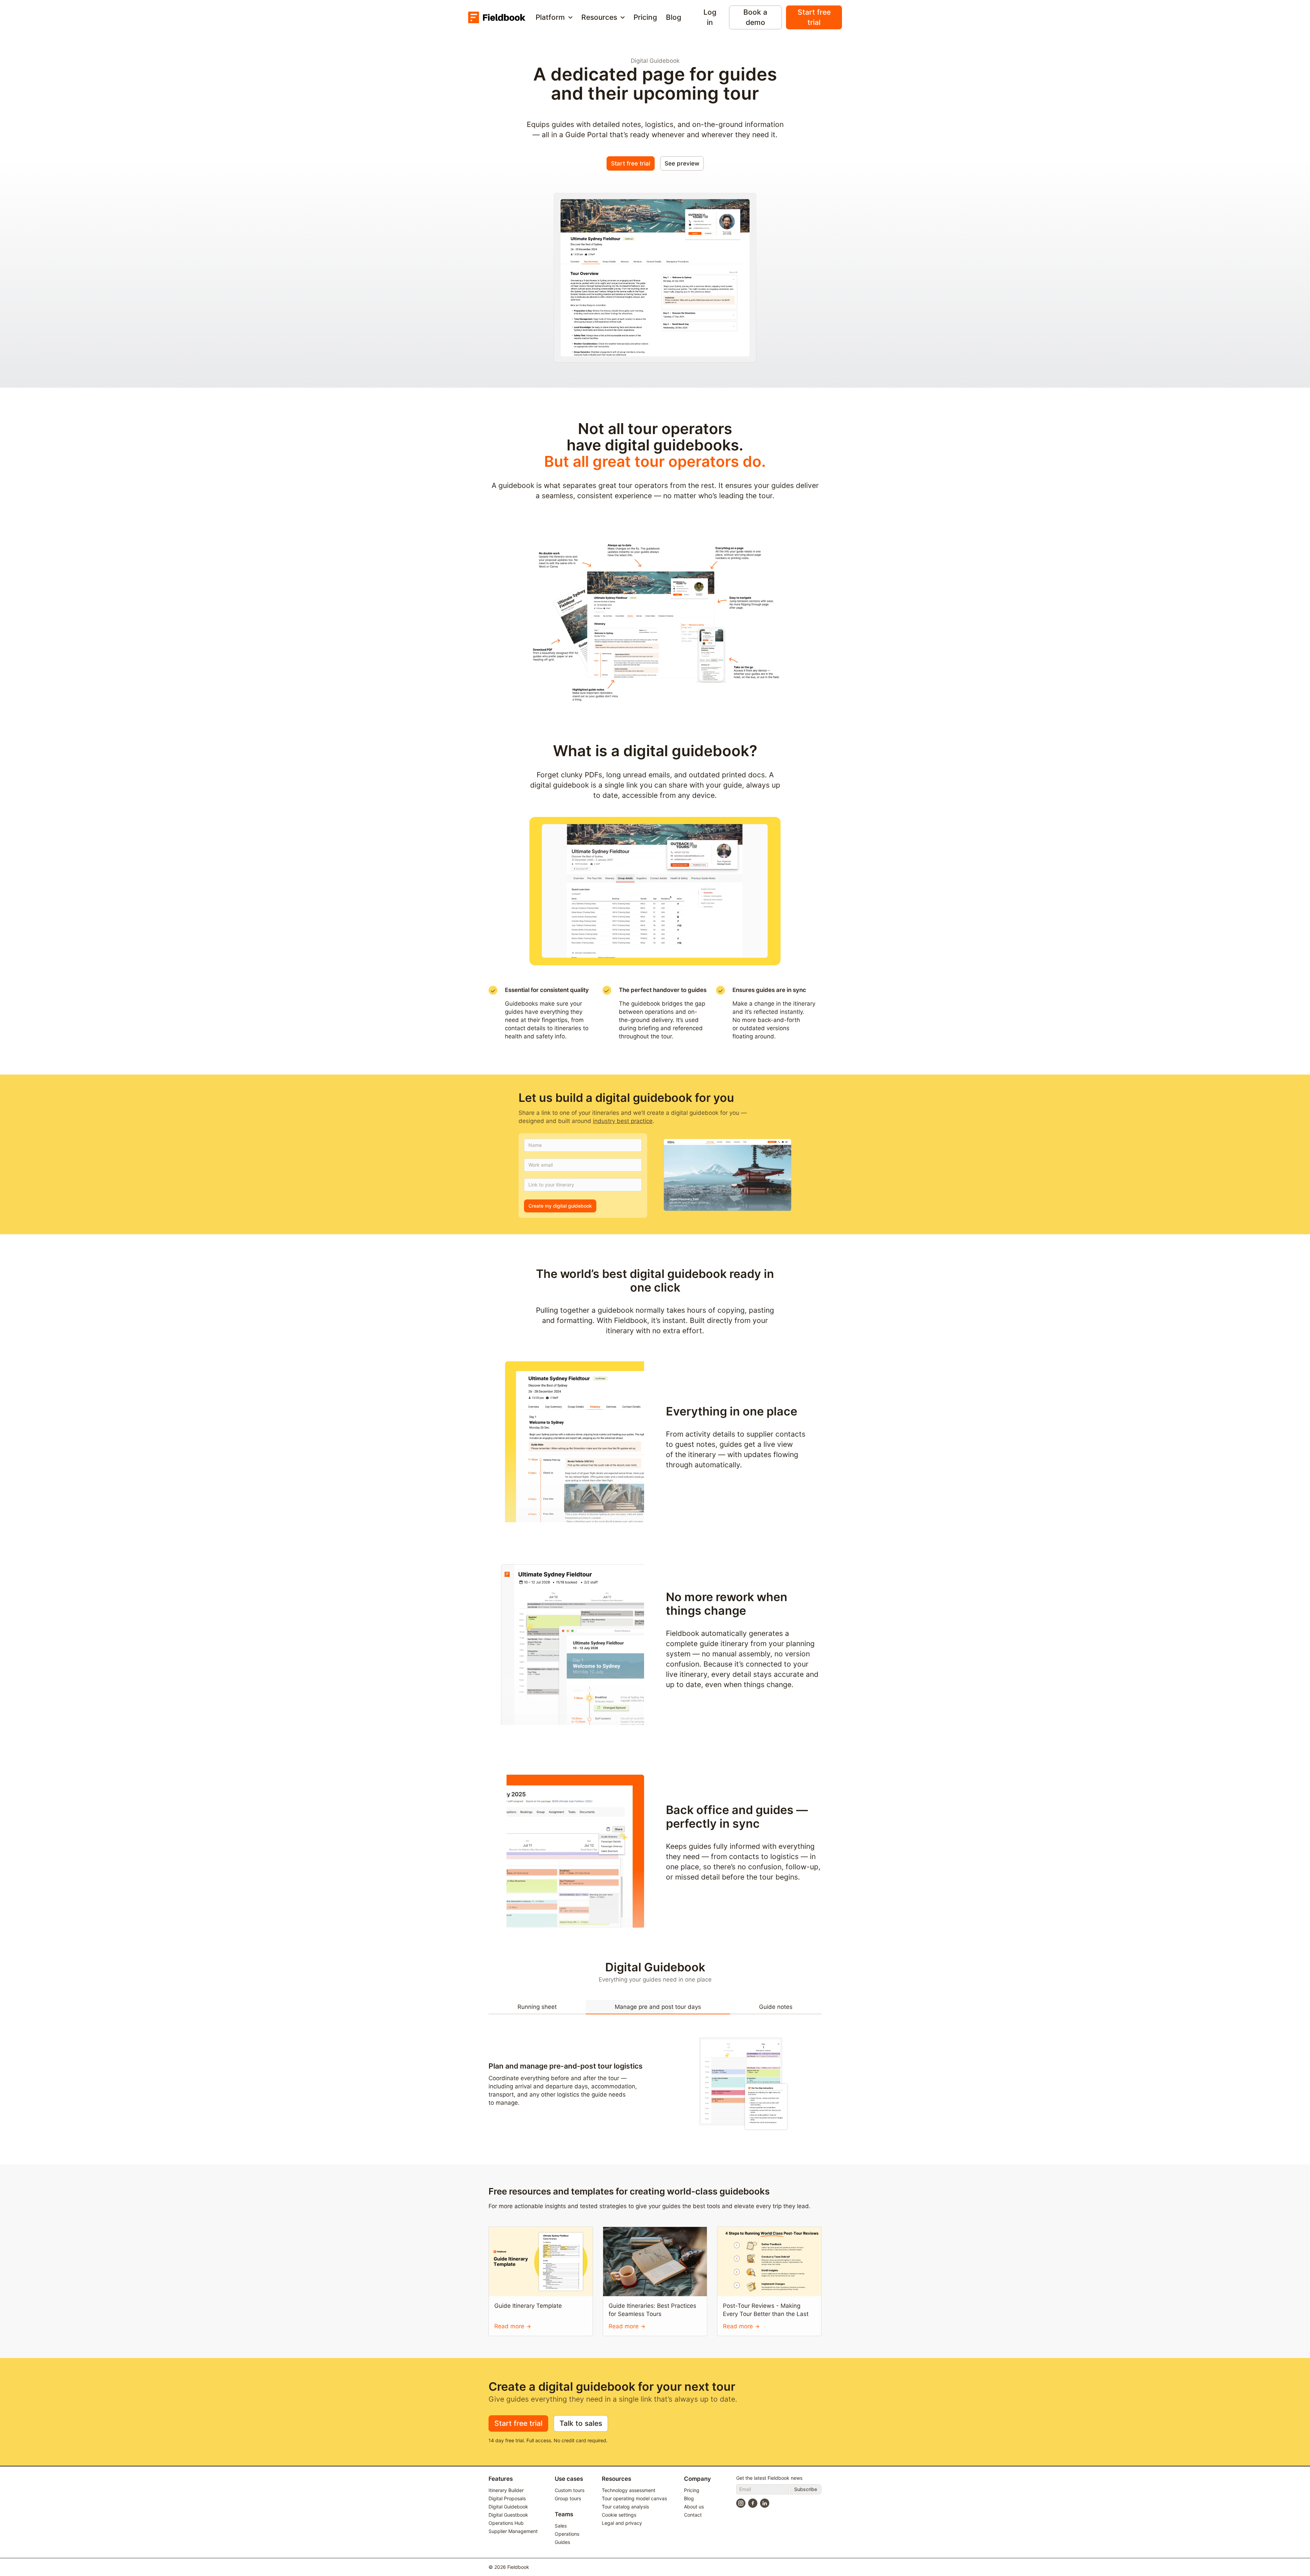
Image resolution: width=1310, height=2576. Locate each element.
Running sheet (537, 2007)
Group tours (568, 2498)
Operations (567, 2534)
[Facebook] (753, 2503)
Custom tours (570, 2490)
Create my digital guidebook (560, 1206)
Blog (674, 17)
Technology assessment (629, 2490)
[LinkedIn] (765, 2503)
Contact (693, 2515)
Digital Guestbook (508, 2515)
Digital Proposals (507, 2498)
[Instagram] (741, 2503)
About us (694, 2507)
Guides (562, 2542)
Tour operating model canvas (634, 2498)
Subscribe (806, 2489)
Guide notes (776, 2007)
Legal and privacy (622, 2523)
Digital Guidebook (508, 2507)
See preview (682, 163)
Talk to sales (581, 2423)
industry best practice (623, 1121)
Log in (710, 17)
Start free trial (814, 17)
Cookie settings (619, 2515)
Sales (561, 2526)
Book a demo (755, 17)
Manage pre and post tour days (658, 2007)
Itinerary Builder (506, 2490)
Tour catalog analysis (625, 2507)
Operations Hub (506, 2523)
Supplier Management (513, 2531)
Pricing (645, 17)
